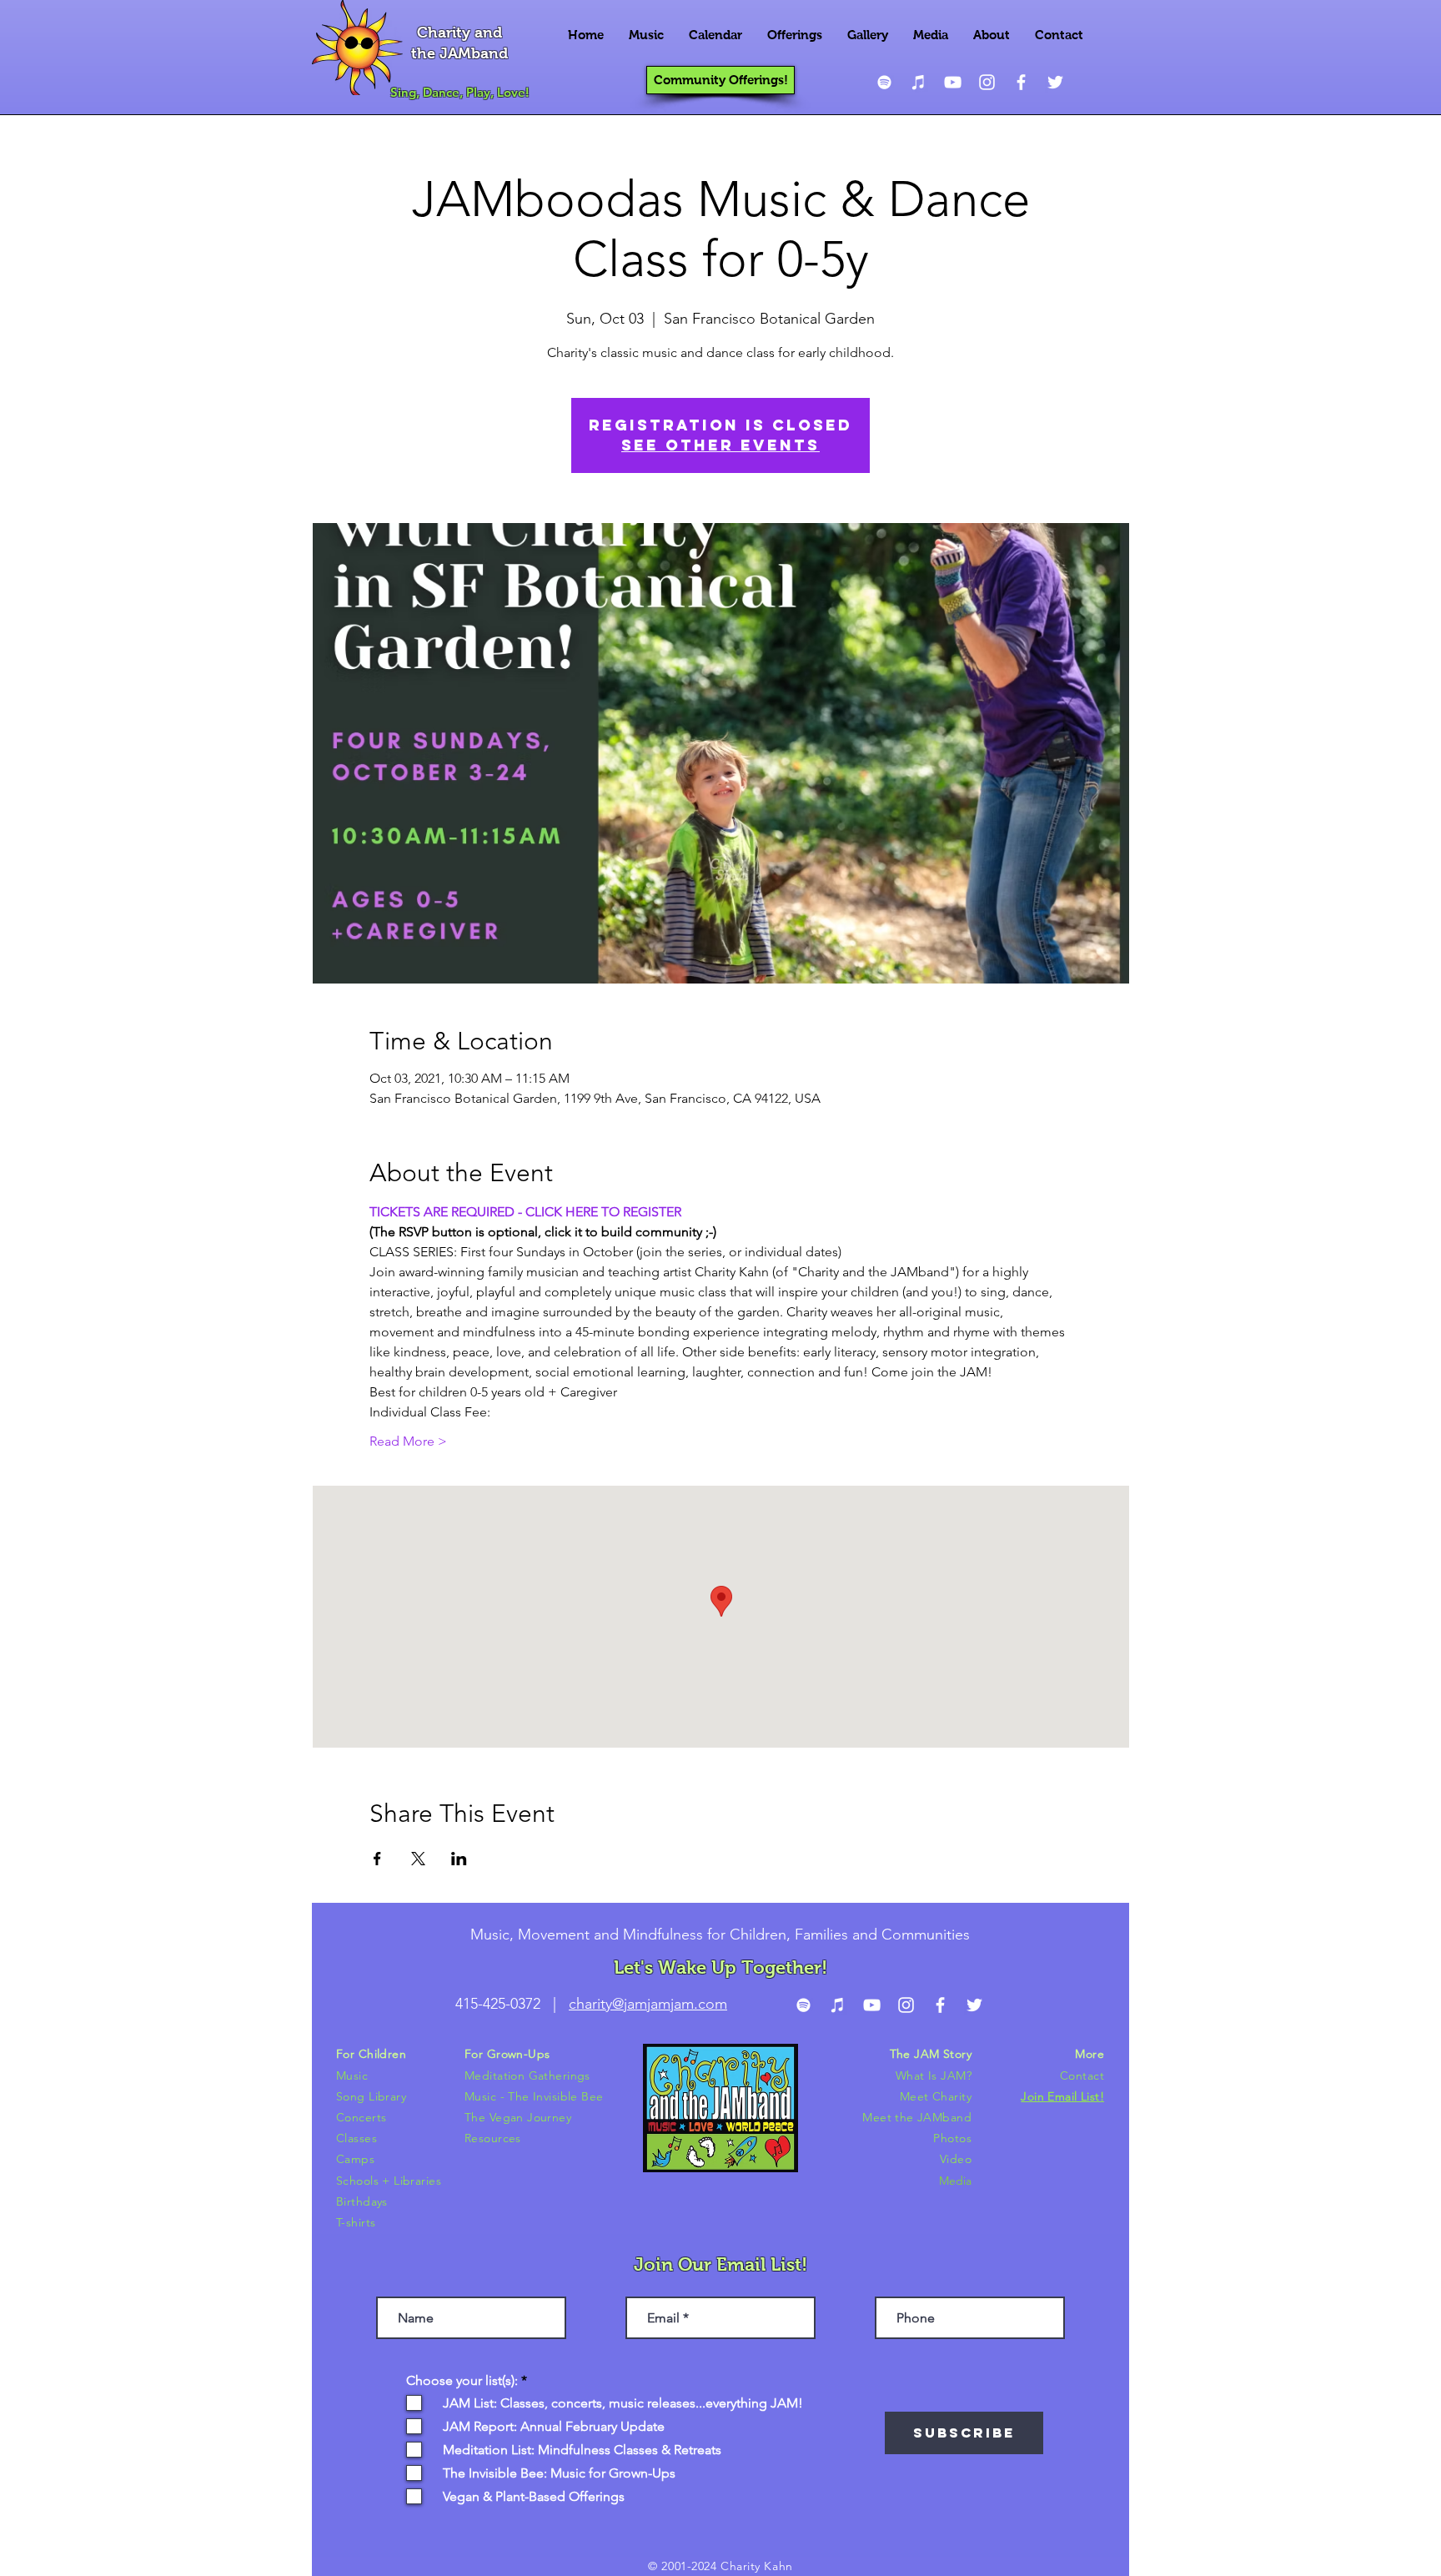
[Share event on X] (418, 1859)
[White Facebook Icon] (1021, 82)
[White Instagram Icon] (987, 82)
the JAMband (459, 53)
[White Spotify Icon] (884, 82)
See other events (720, 445)
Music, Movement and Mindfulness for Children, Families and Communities (720, 1935)
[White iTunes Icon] (919, 82)
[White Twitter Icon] (1055, 82)
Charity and (459, 33)
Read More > (408, 1441)
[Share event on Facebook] (377, 1859)
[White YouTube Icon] (953, 82)
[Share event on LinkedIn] (459, 1859)
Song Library (371, 2096)
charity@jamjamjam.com (648, 2004)
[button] (646, 35)
